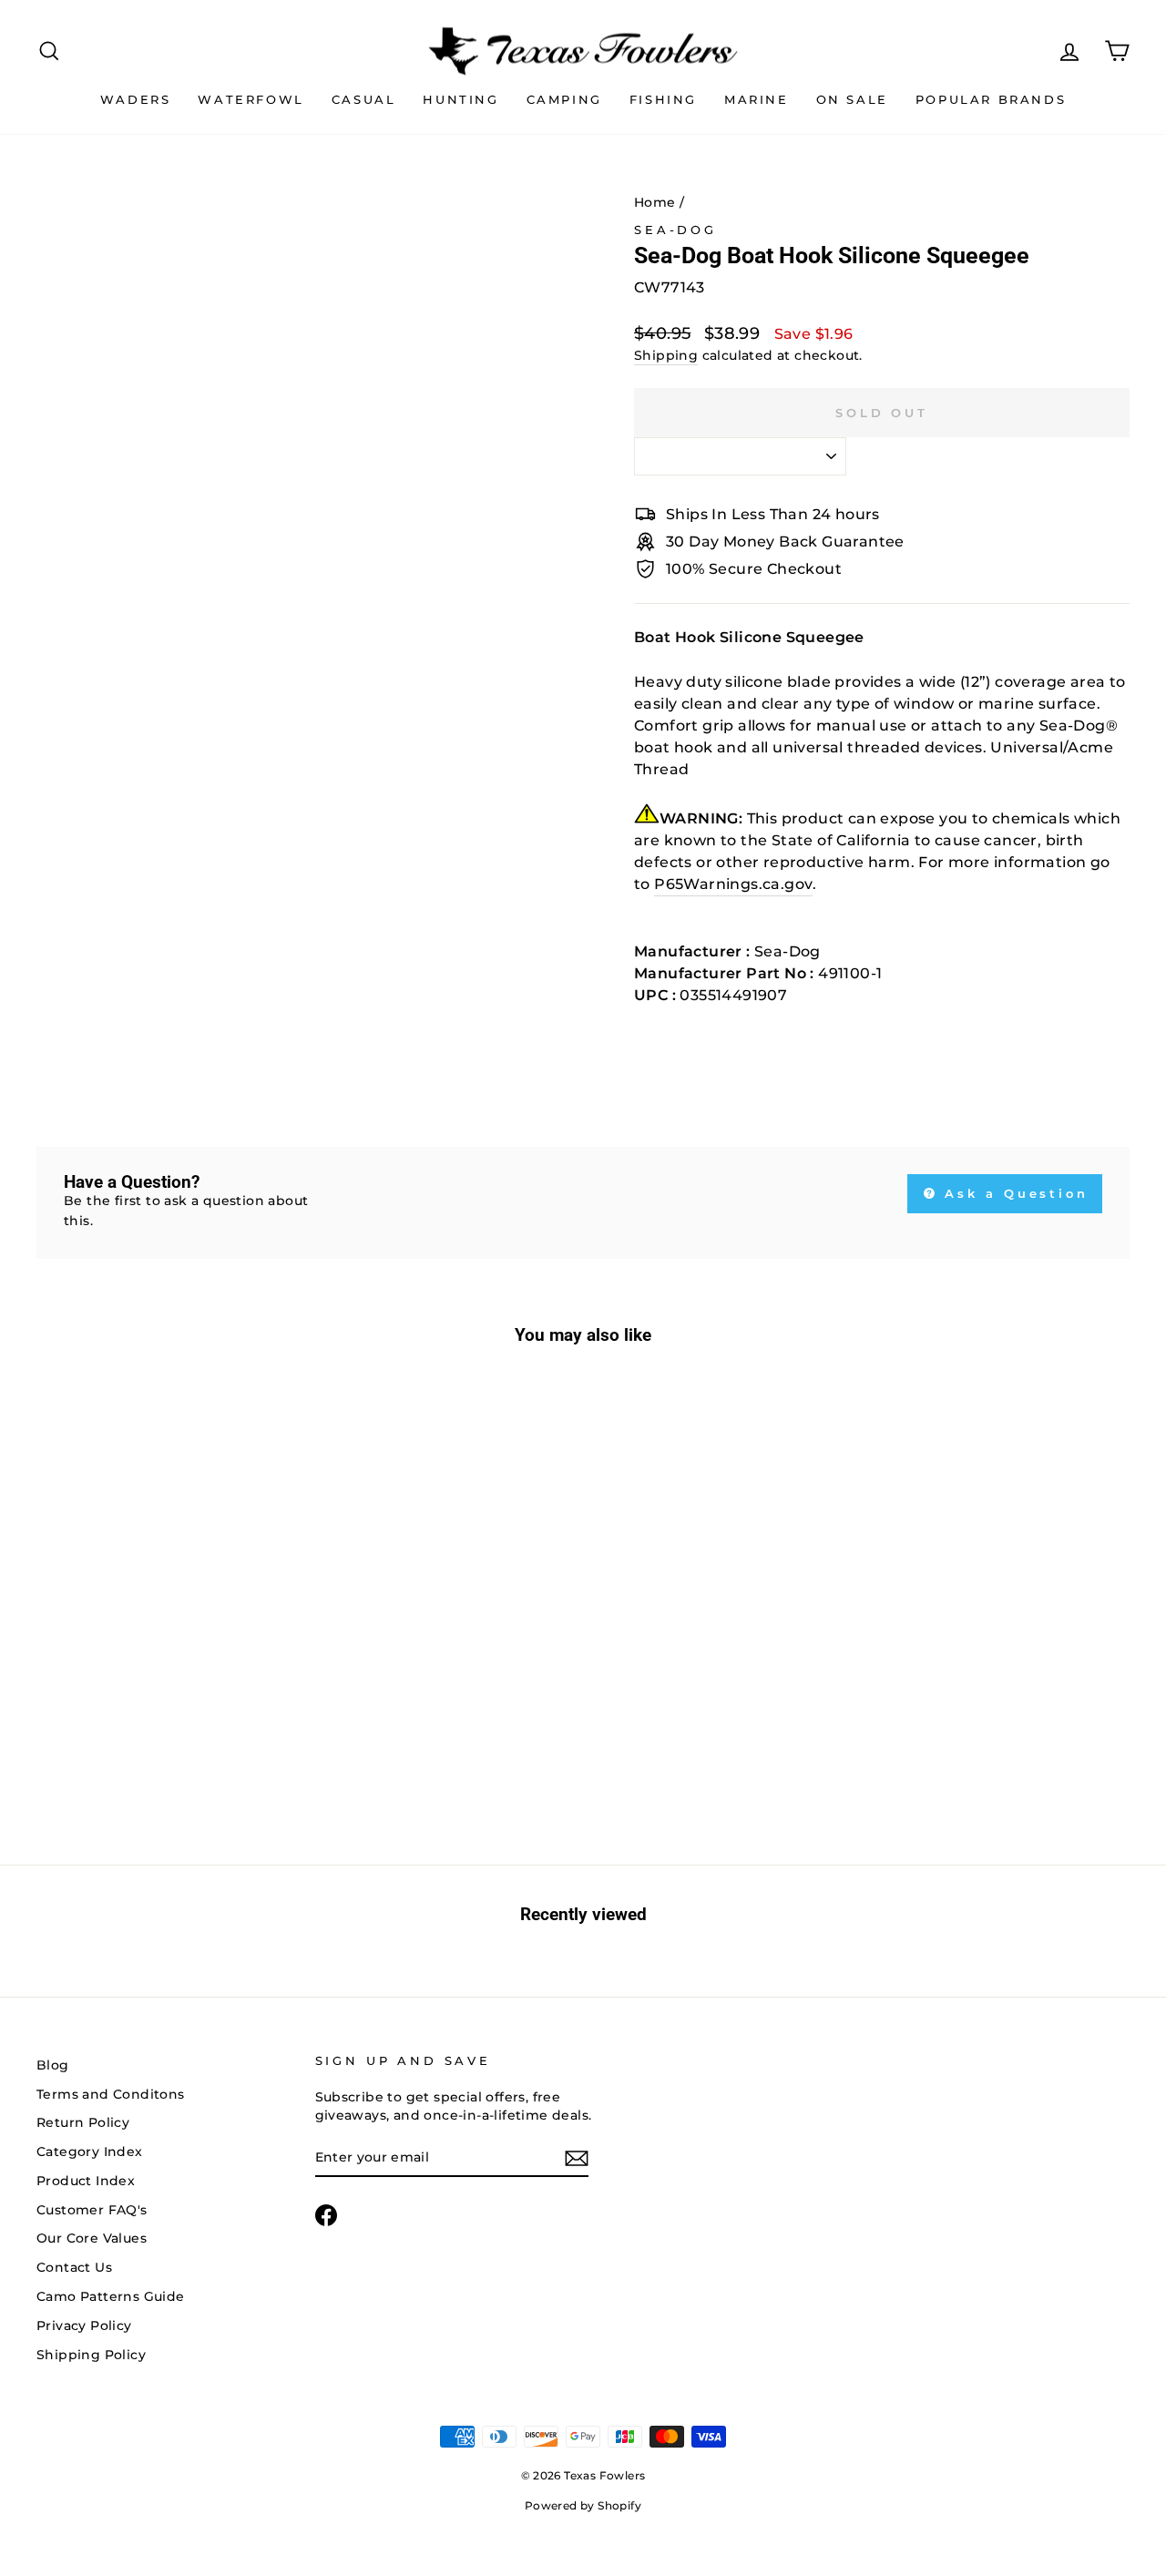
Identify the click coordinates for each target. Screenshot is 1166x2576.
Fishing (663, 99)
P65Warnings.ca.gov (733, 884)
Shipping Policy (91, 2355)
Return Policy (83, 2122)
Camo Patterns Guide (111, 2296)
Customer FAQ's (92, 2210)
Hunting (460, 99)
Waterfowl (251, 99)
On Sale (852, 99)
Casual (364, 99)
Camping (564, 99)
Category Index (90, 2152)
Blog (53, 2065)
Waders (136, 99)
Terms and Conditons (111, 2094)
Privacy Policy (84, 2326)
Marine (757, 99)
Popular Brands (991, 99)
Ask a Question (1014, 1193)
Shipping (666, 355)
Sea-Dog (675, 230)
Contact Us (74, 2267)
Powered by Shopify (583, 2505)
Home (655, 202)
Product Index (86, 2181)
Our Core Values (92, 2238)
